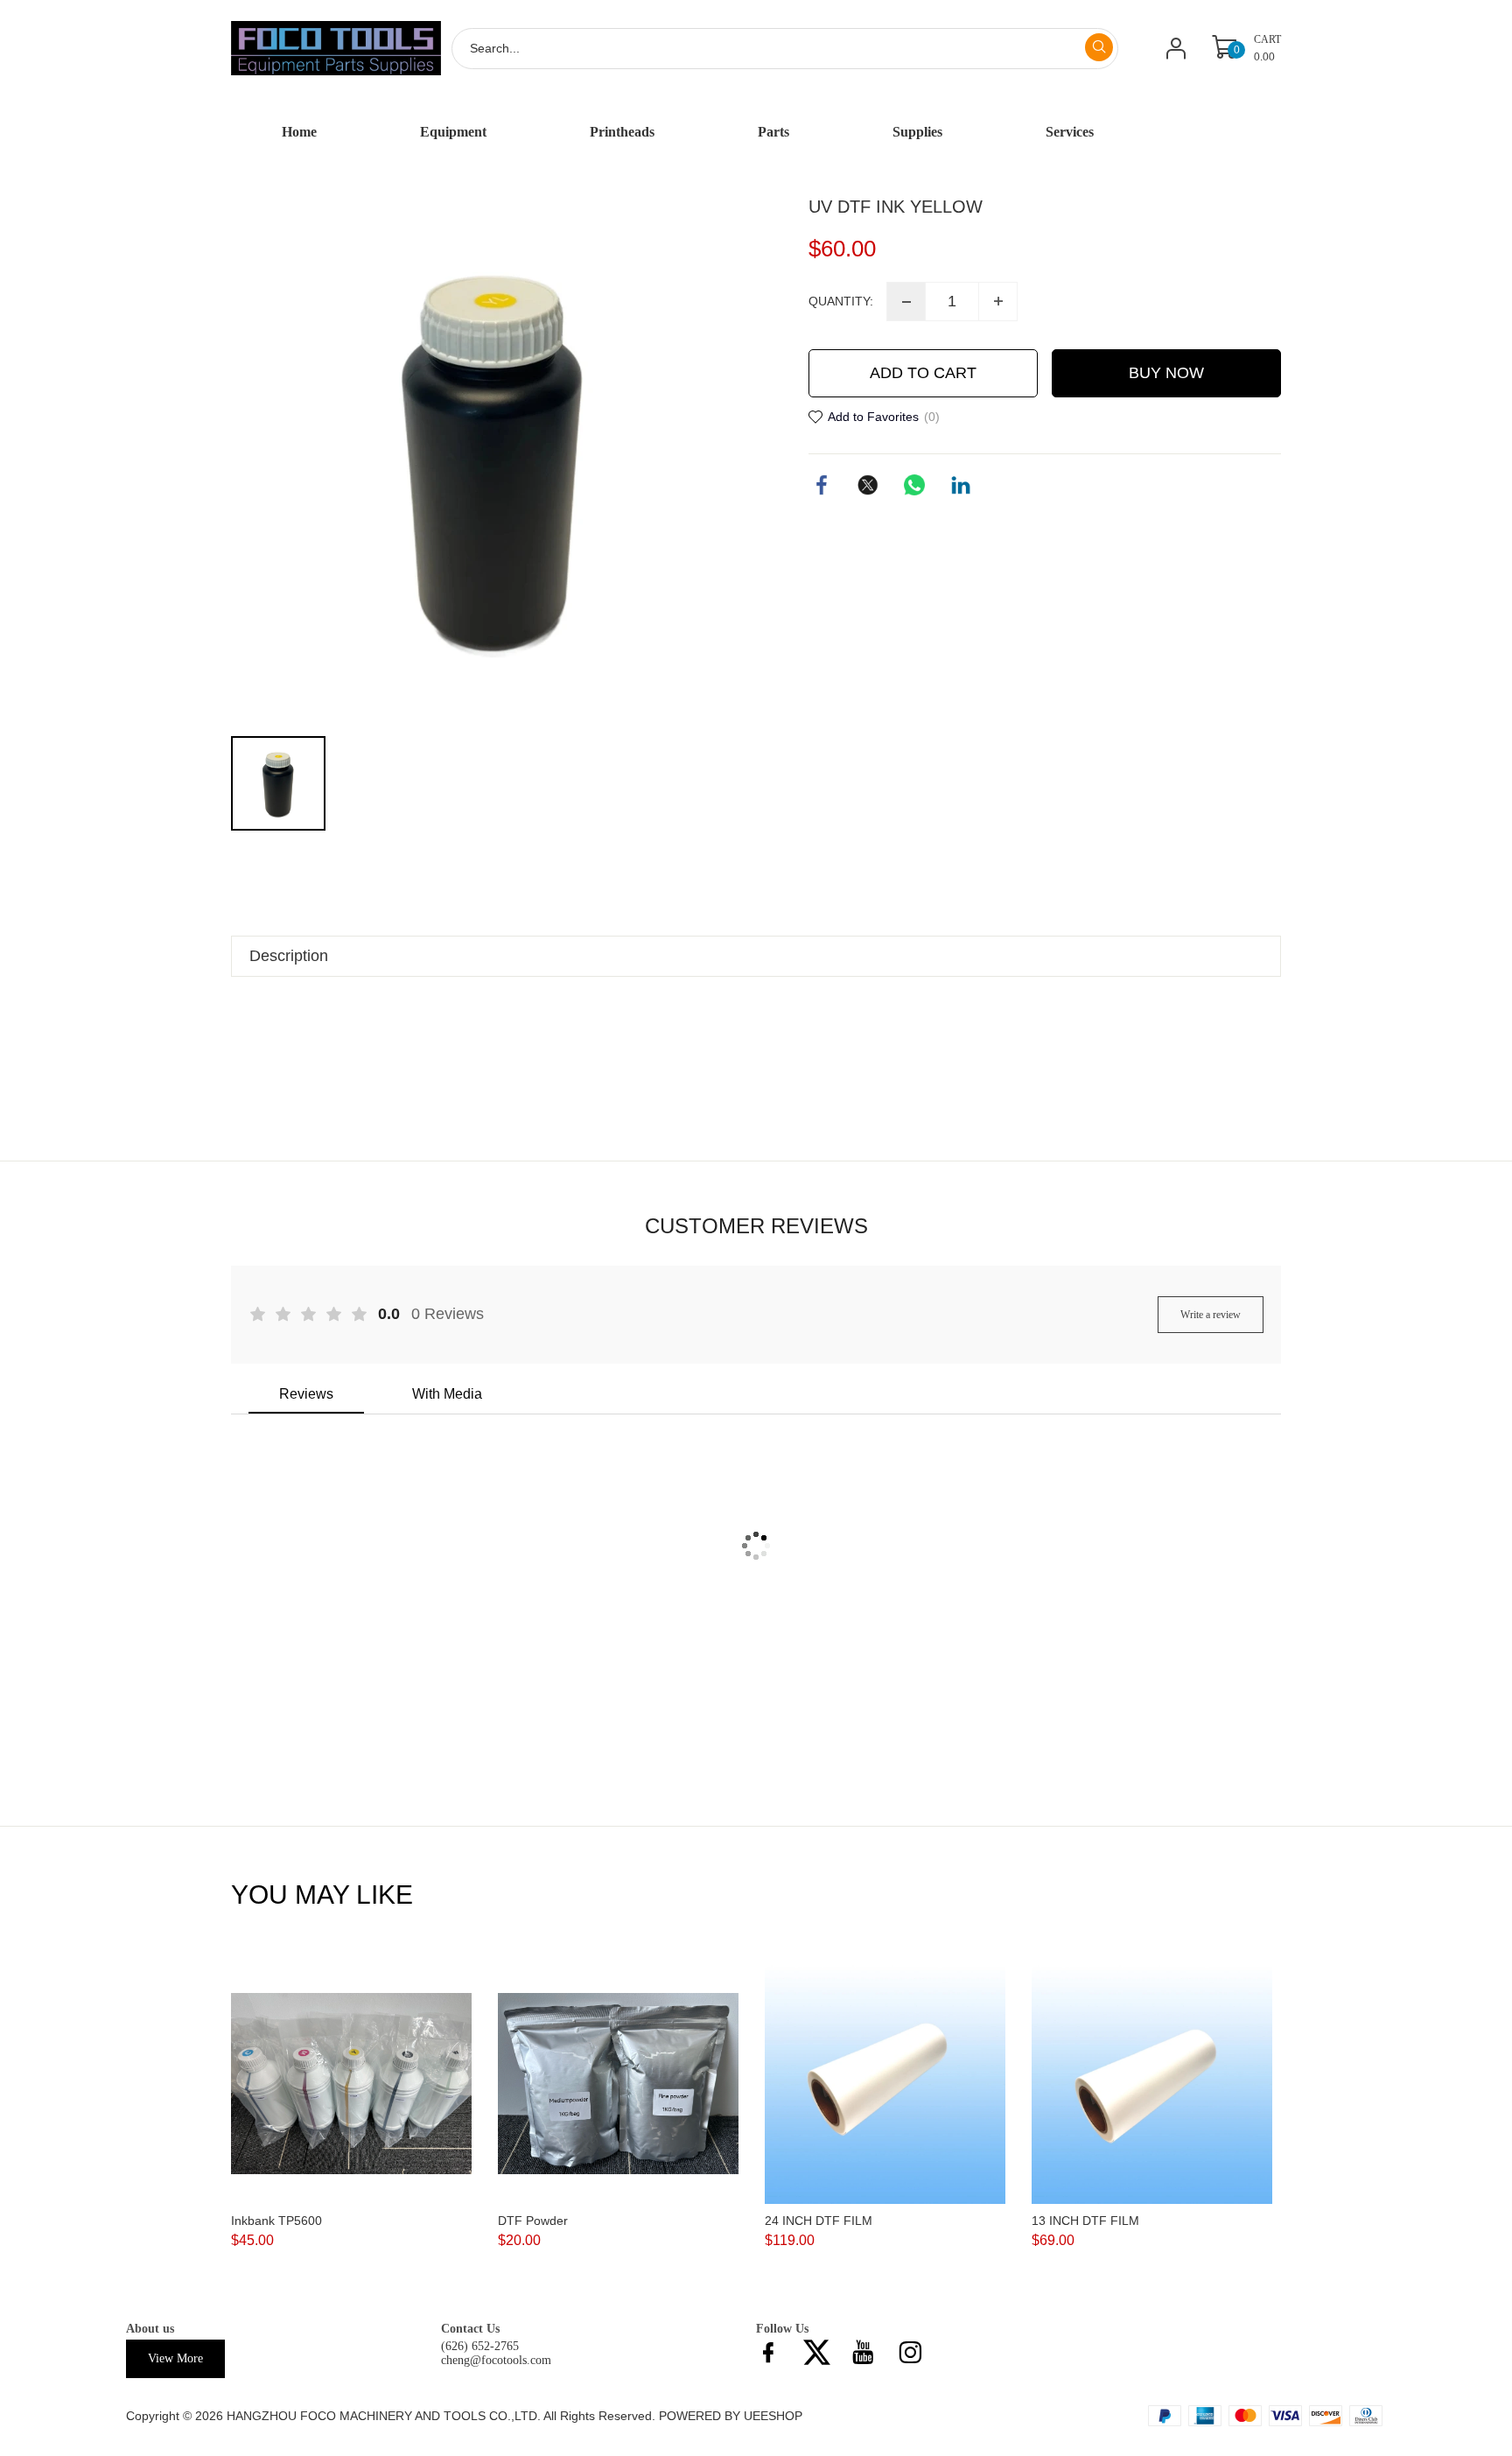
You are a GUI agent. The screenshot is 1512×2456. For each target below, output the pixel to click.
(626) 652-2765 (480, 2346)
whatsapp (914, 485)
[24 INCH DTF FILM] (885, 2084)
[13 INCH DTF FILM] (1152, 2084)
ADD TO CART (923, 373)
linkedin (961, 485)
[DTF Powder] (618, 2084)
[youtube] (868, 2357)
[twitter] (821, 2357)
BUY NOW (1166, 373)
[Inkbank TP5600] (351, 2084)
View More (175, 2358)
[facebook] (773, 2357)
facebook (822, 485)
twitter (868, 485)
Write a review (1211, 1315)
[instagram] (915, 2357)
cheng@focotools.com (496, 2360)
